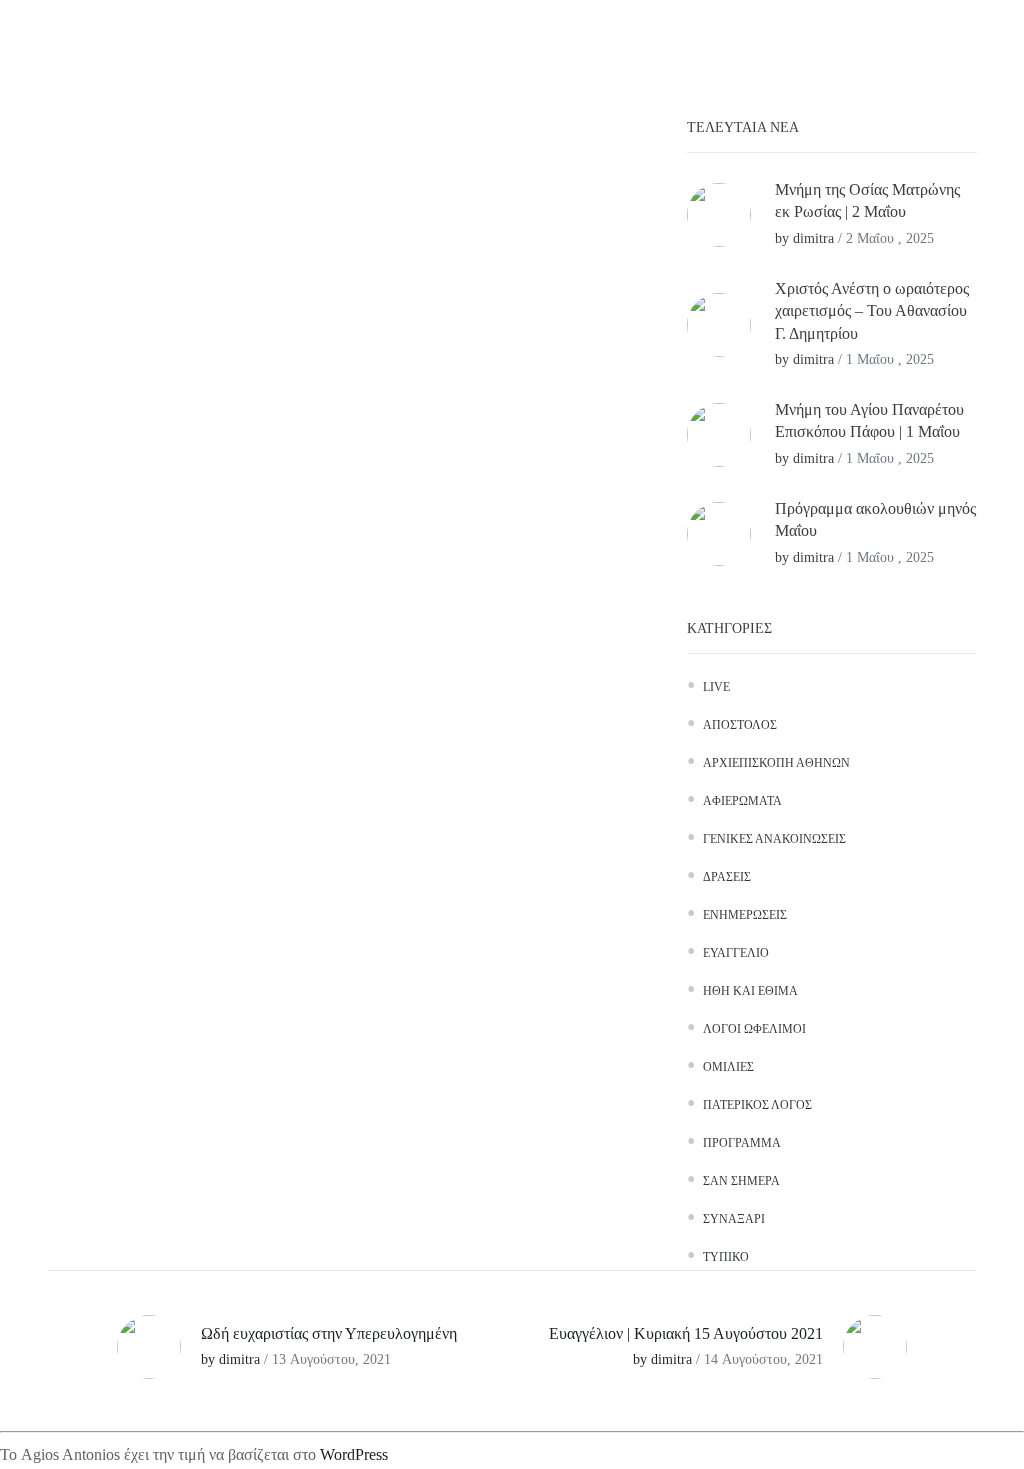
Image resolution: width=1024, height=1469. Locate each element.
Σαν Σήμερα (741, 1181)
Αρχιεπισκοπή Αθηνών (776, 763)
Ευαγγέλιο (736, 953)
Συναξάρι (734, 1219)
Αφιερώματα (742, 801)
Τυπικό (726, 1257)
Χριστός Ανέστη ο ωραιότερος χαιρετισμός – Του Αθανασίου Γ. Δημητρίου (872, 311)
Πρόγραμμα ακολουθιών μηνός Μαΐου (875, 519)
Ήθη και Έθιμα (750, 991)
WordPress (354, 1454)
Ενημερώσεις (745, 915)
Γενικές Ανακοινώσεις (774, 839)
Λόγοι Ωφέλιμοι (754, 1029)
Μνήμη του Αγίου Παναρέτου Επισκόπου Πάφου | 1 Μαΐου (869, 420)
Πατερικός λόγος (757, 1105)
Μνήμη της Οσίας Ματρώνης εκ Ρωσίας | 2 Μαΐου (867, 200)
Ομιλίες (728, 1067)
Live (716, 687)
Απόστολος (740, 725)
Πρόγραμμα (742, 1143)
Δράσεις (727, 877)
